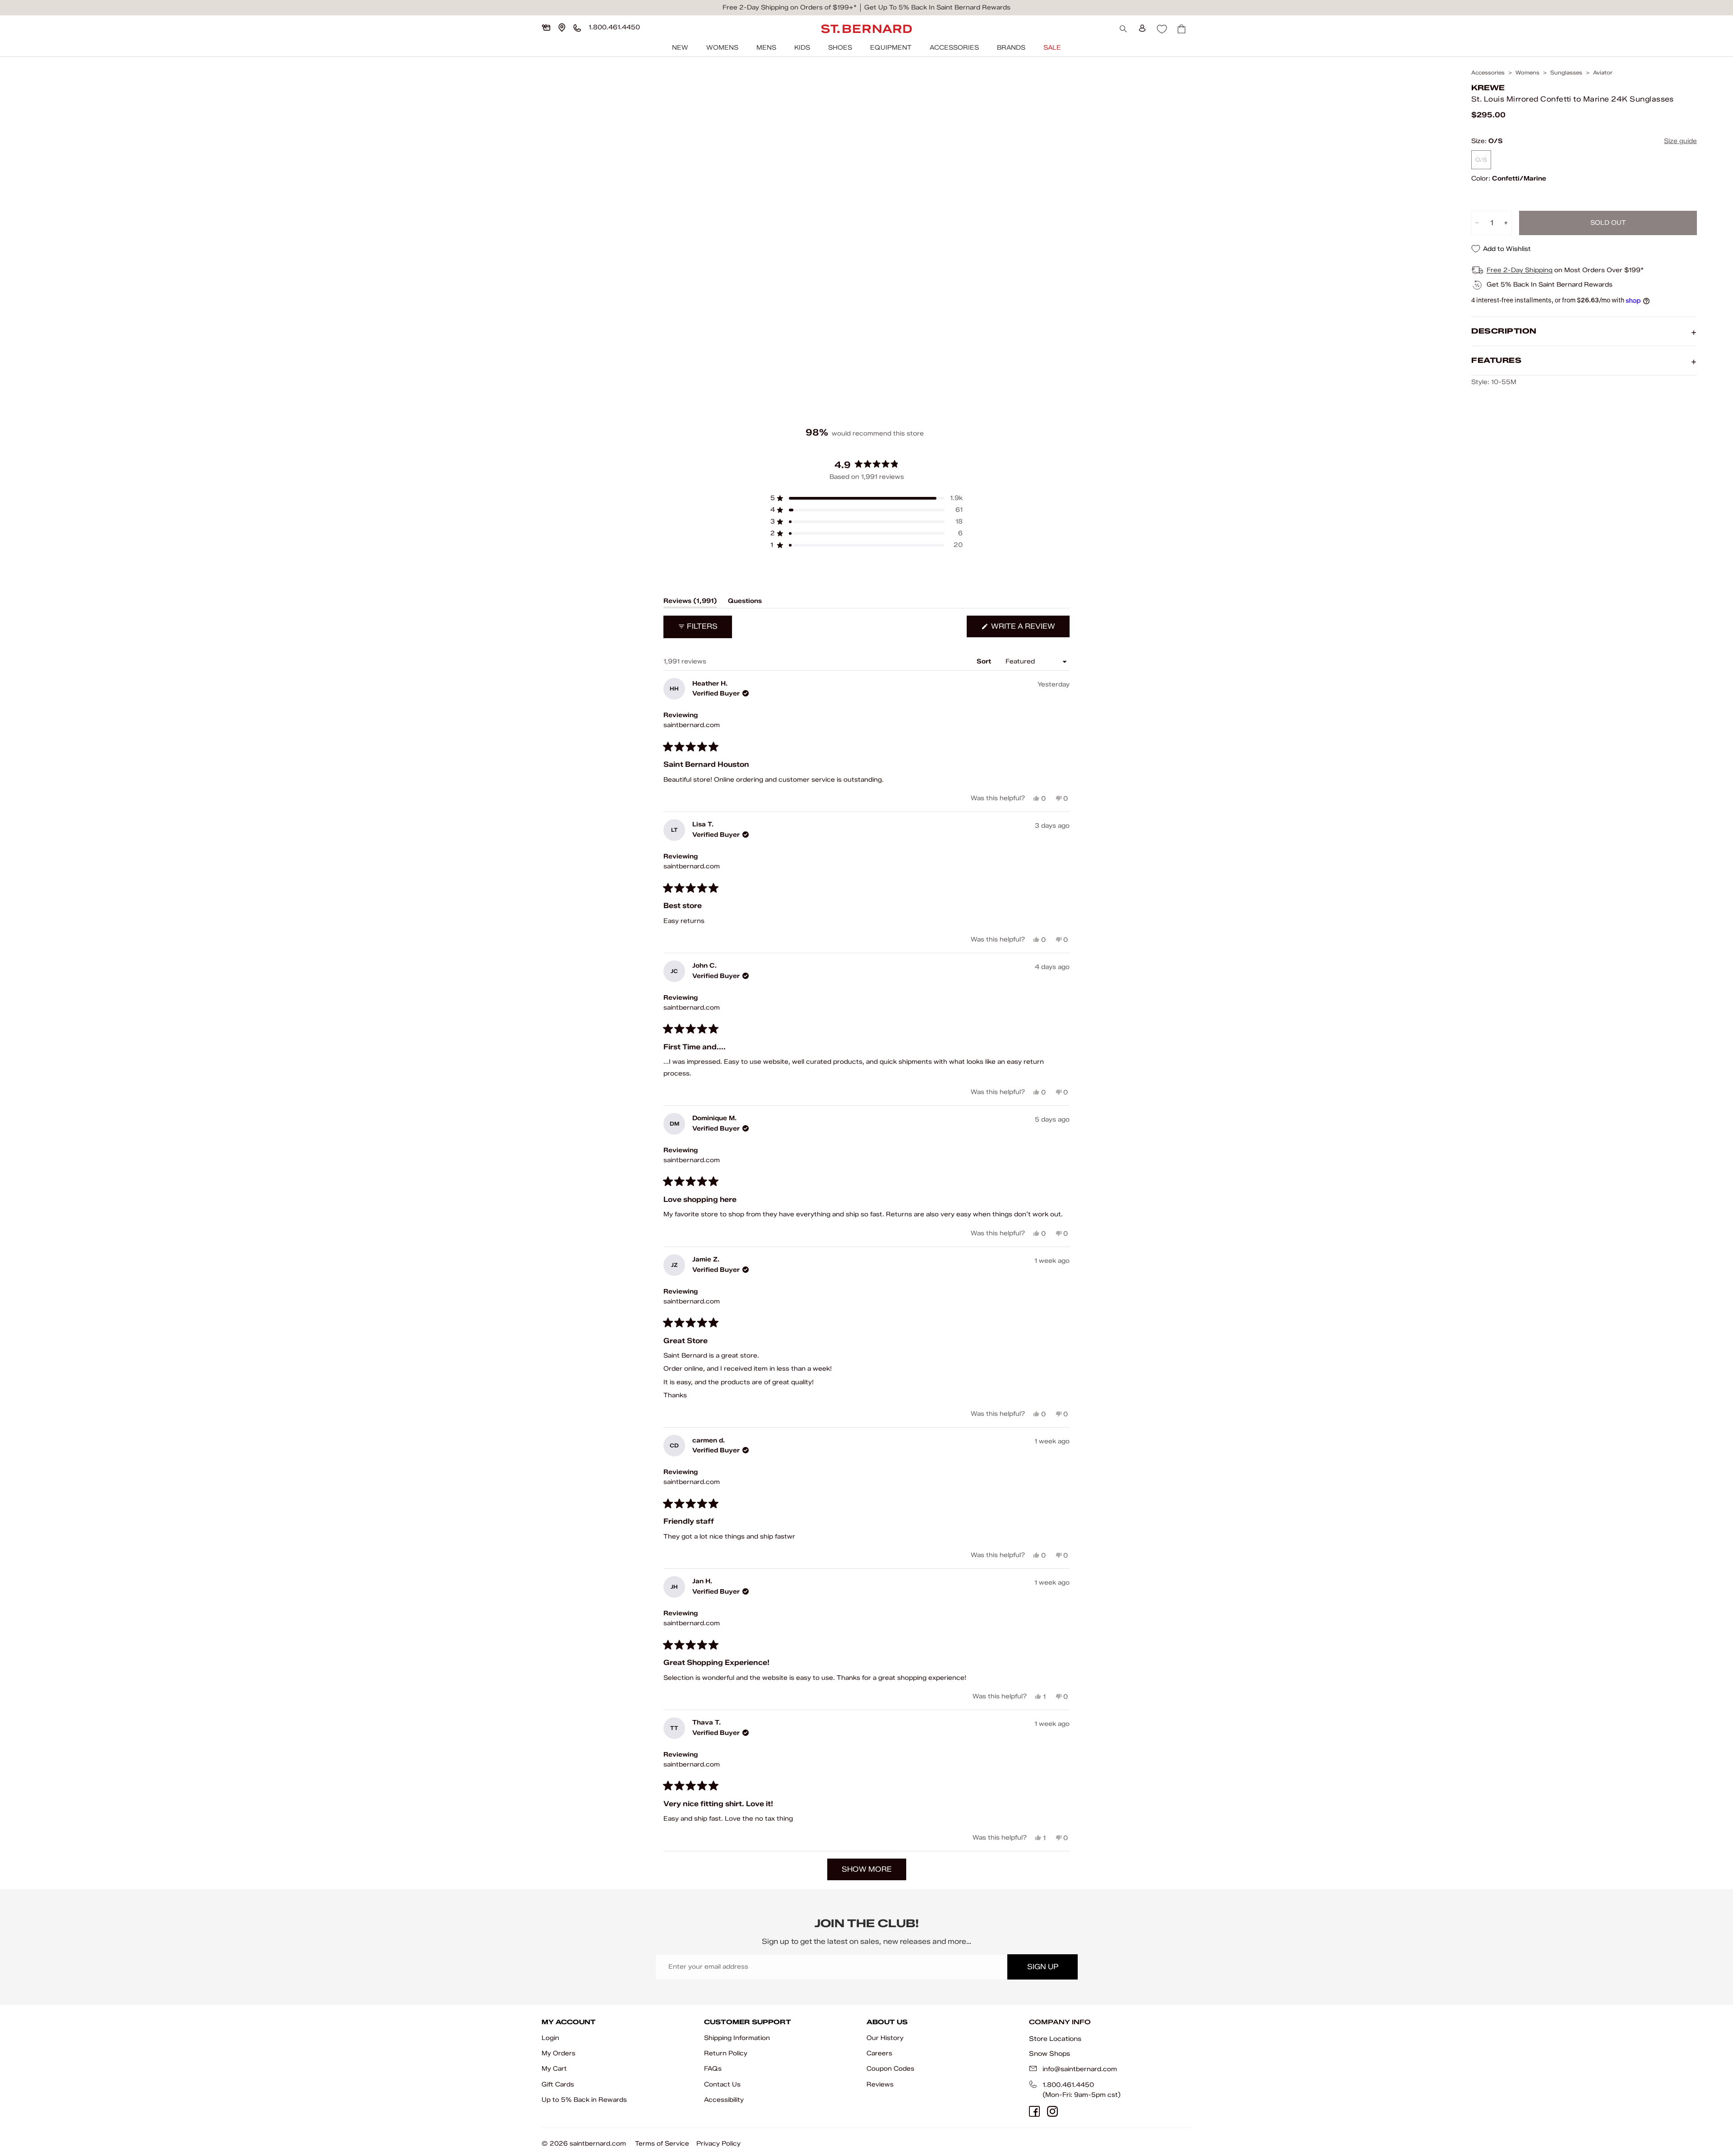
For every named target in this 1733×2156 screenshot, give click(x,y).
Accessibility (724, 2100)
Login (550, 2038)
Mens (766, 48)
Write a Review (1029, 629)
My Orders (558, 2053)
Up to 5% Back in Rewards (584, 2100)
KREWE (1488, 88)
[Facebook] (1034, 2111)
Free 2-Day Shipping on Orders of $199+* (790, 7)
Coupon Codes (890, 2069)
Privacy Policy (718, 2144)
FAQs (713, 2069)
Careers (879, 2053)
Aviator (1603, 73)
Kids (802, 48)
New (680, 48)
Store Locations (1055, 2039)
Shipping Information (737, 2038)
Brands (1011, 48)
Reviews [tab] (690, 603)
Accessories (954, 48)
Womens (722, 48)
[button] (866, 498)
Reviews (880, 2084)
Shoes (840, 48)
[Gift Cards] (546, 28)
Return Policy (726, 2053)
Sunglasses (1566, 73)
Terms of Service (662, 2144)
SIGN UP (1043, 1967)
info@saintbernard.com (1080, 2069)
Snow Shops (1050, 2054)
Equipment (891, 48)
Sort (985, 661)
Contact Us (722, 2084)
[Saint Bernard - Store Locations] (562, 28)
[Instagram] (1052, 2111)
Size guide (1680, 141)
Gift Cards (558, 2084)
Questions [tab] (745, 603)
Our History (885, 2038)
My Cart (554, 2069)
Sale (1052, 48)
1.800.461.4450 (1068, 2085)
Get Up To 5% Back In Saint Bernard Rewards (937, 7)
